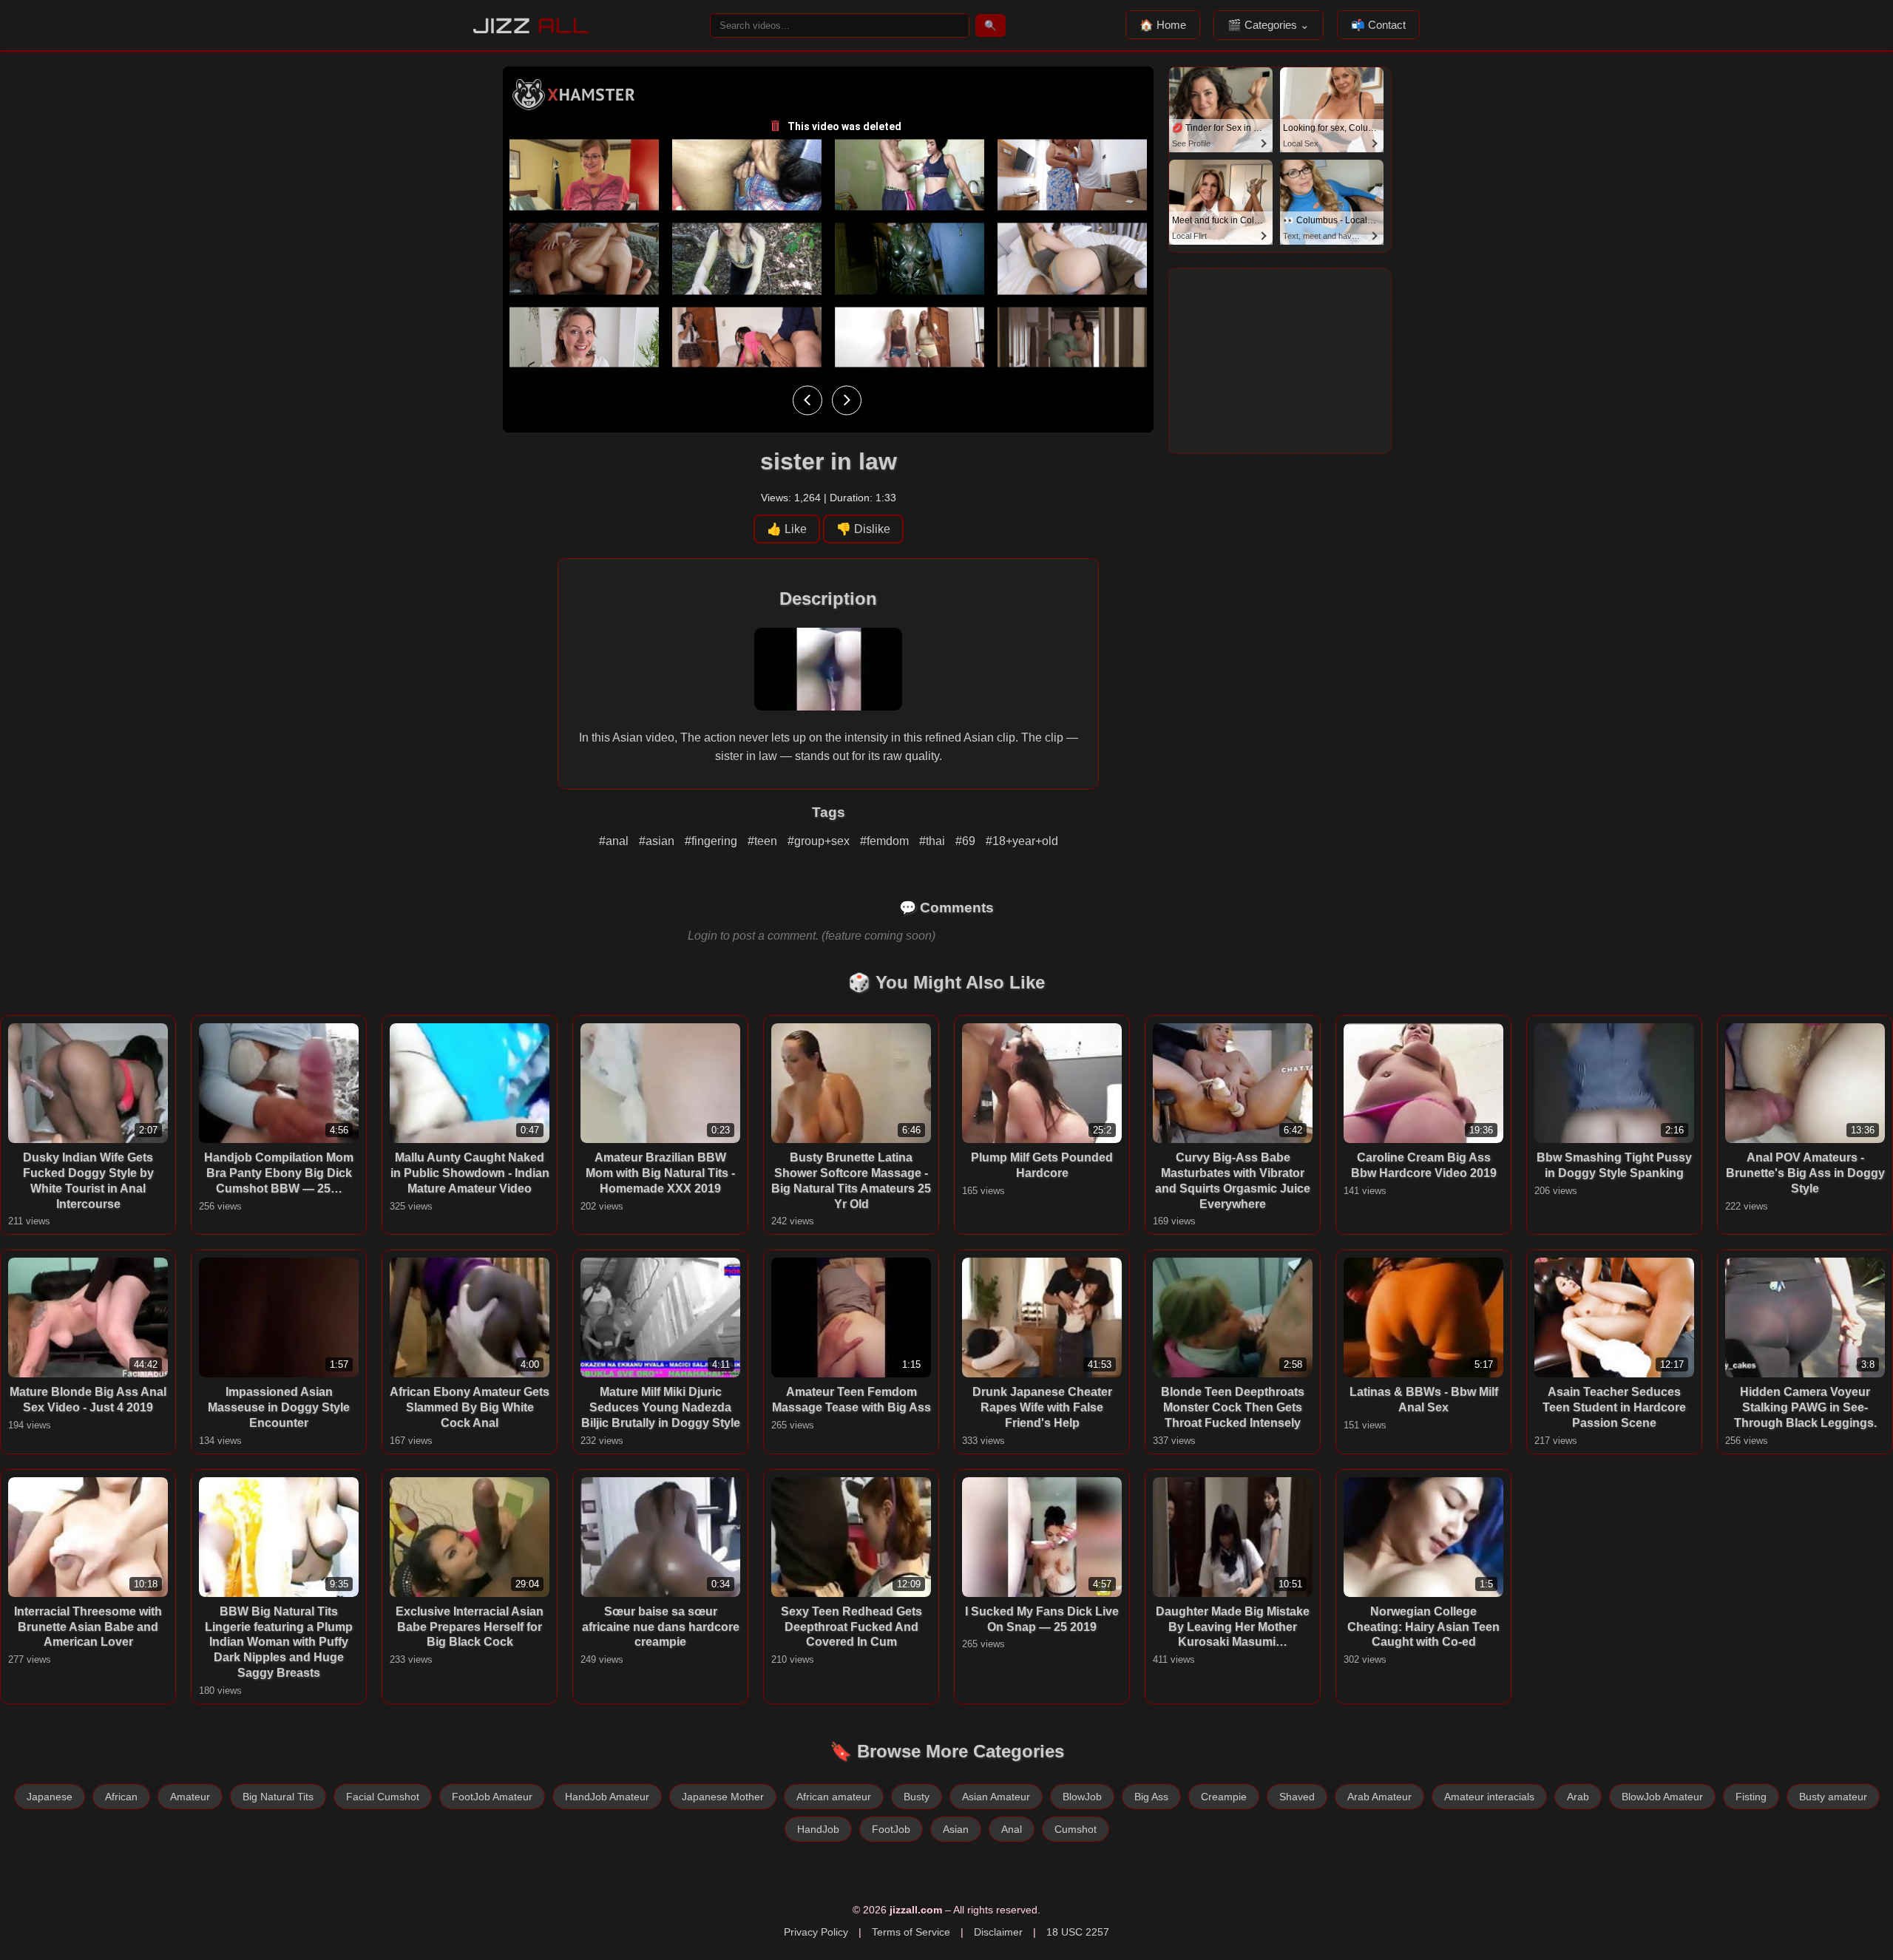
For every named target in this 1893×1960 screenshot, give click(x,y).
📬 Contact (1378, 25)
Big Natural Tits (278, 1797)
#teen (764, 841)
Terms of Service (911, 1932)
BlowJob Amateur (1662, 1797)
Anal (1012, 1829)
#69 (967, 841)
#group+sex (820, 841)
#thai (934, 841)
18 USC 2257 (1078, 1932)
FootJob (891, 1829)
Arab (1578, 1797)
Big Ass (1151, 1797)
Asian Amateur (996, 1797)
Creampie (1224, 1797)
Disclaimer (998, 1932)
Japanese (50, 1797)
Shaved (1297, 1797)
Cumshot (1076, 1829)
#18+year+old (1022, 841)
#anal (615, 841)
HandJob (818, 1829)
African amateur (834, 1797)
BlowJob (1082, 1797)
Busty (917, 1797)
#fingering (712, 841)
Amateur (190, 1797)
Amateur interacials (1489, 1797)
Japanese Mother (723, 1797)
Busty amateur (1833, 1797)
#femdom (886, 841)
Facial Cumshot (383, 1797)
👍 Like (787, 529)
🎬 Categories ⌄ (1269, 25)
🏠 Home (1163, 25)
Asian (956, 1829)
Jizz (531, 26)
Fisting (1751, 1797)
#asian (658, 841)
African (121, 1797)
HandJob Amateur (607, 1797)
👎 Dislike (863, 529)
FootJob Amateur (492, 1797)
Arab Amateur (1379, 1797)
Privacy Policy (816, 1932)
